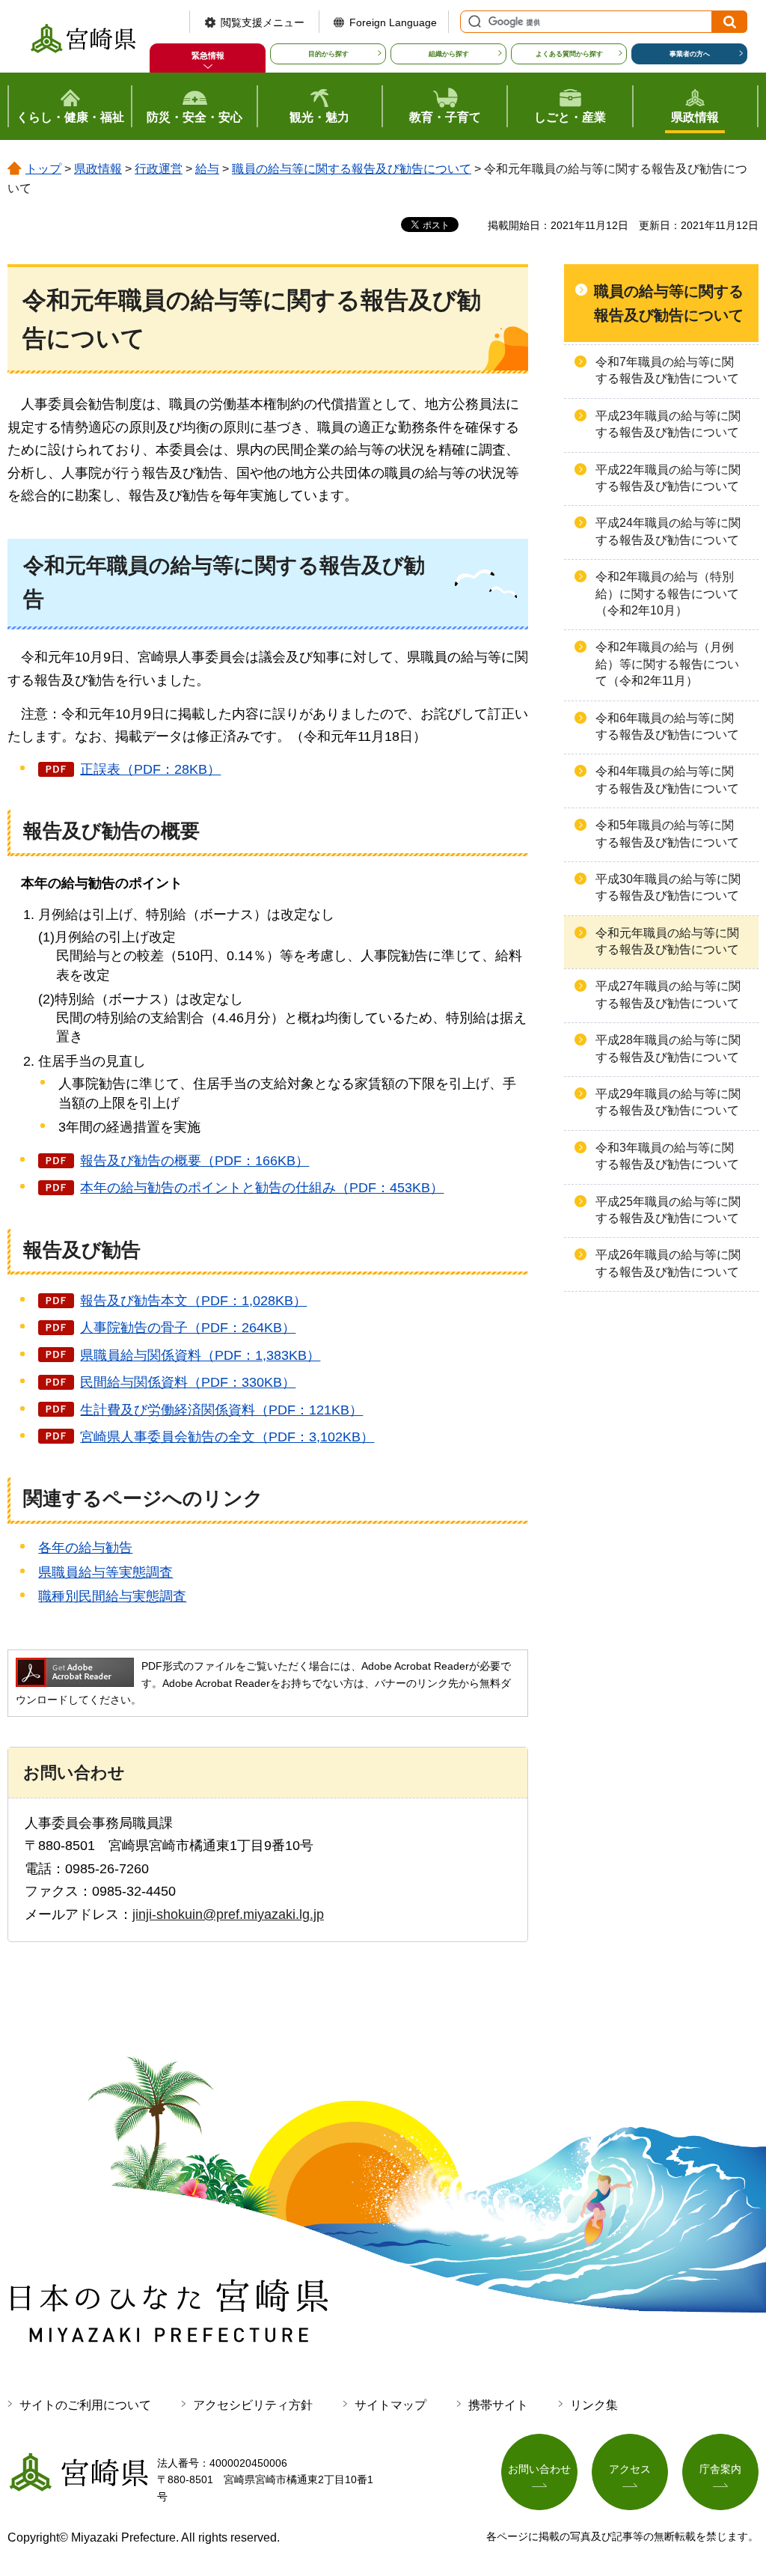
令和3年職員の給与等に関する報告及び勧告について (667, 1156)
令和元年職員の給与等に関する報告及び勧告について (667, 941)
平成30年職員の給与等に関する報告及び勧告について (668, 887)
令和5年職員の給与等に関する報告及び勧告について (667, 833)
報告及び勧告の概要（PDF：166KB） (194, 1161)
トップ (43, 169)
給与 (207, 169)
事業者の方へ (690, 54)
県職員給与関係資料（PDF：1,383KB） (200, 1355)
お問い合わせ (539, 2469)
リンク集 (594, 2405)
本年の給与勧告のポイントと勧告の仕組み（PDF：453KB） (262, 1188)
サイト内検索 (473, 22)
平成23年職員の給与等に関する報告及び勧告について (668, 424)
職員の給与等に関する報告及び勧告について (352, 169)
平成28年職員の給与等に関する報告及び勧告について (668, 1048)
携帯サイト (498, 2405)
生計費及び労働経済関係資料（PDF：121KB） (221, 1410)
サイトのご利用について (85, 2405)
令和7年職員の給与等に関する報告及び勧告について (667, 370)
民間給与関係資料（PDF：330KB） (188, 1382)
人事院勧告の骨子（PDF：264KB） (188, 1328)
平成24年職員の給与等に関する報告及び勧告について (668, 531)
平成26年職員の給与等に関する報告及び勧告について (668, 1263)
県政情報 (98, 169)
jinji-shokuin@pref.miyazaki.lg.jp (228, 1914)
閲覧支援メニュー (263, 22)
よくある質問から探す (569, 54)
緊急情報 (208, 55)
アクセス (630, 2469)
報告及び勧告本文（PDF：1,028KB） (193, 1301)
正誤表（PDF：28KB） (150, 769)
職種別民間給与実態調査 (112, 1596)
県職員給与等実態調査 (105, 1572)
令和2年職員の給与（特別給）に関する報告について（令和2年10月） (667, 593)
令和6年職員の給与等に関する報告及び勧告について (667, 726)
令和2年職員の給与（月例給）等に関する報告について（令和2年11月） (667, 664)
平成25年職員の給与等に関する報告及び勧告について (668, 1210)
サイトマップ (390, 2405)
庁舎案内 (720, 2469)
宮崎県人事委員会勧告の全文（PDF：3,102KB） (227, 1437)
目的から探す (328, 54)
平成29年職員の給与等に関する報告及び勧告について (668, 1102)
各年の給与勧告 (85, 1548)
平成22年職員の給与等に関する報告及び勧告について (668, 478)
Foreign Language (393, 22)
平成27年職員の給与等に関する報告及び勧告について (668, 994)
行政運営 (159, 169)
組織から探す (449, 54)
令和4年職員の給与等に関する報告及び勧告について (667, 779)
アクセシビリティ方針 (253, 2405)
